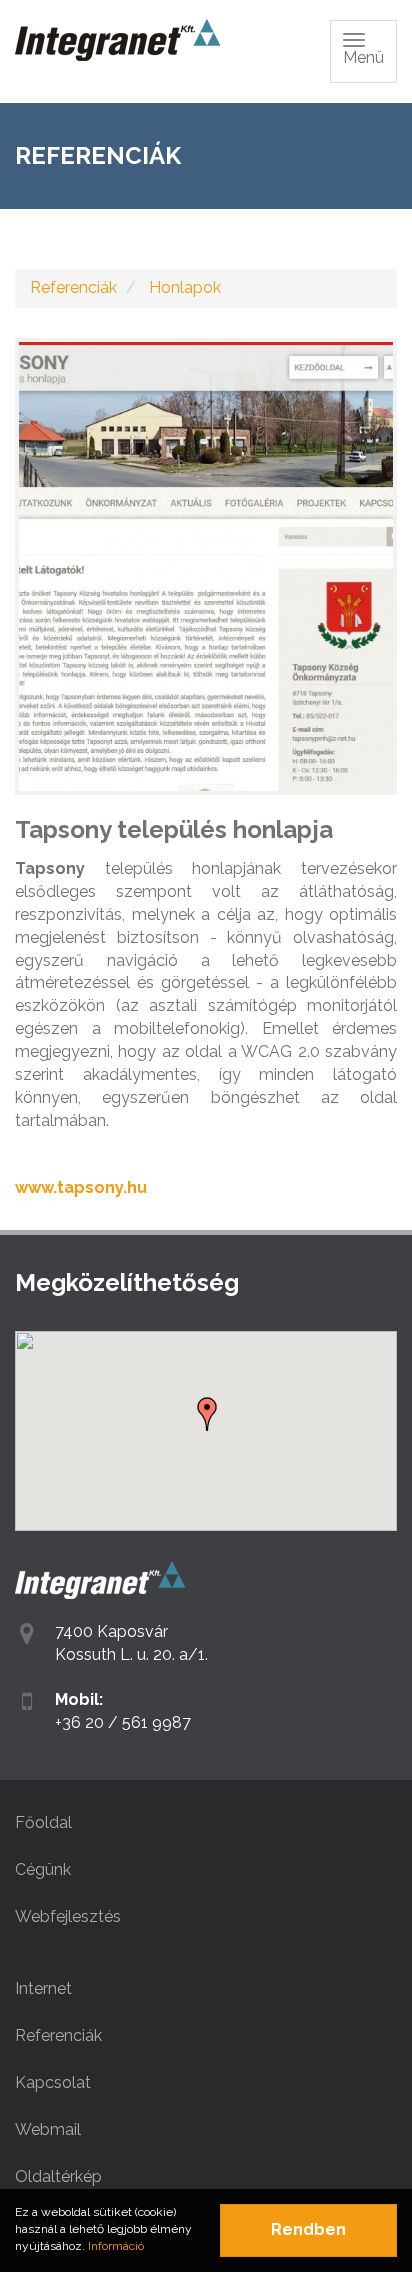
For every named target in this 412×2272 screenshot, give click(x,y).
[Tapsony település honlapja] (206, 566)
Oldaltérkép (58, 2176)
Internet (43, 1988)
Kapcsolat (53, 2082)
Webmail (48, 2129)
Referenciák (73, 287)
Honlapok (185, 287)
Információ (116, 2246)
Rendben (308, 2229)
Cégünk (43, 1869)
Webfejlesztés (68, 1916)
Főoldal (43, 1822)
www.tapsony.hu (81, 1187)
